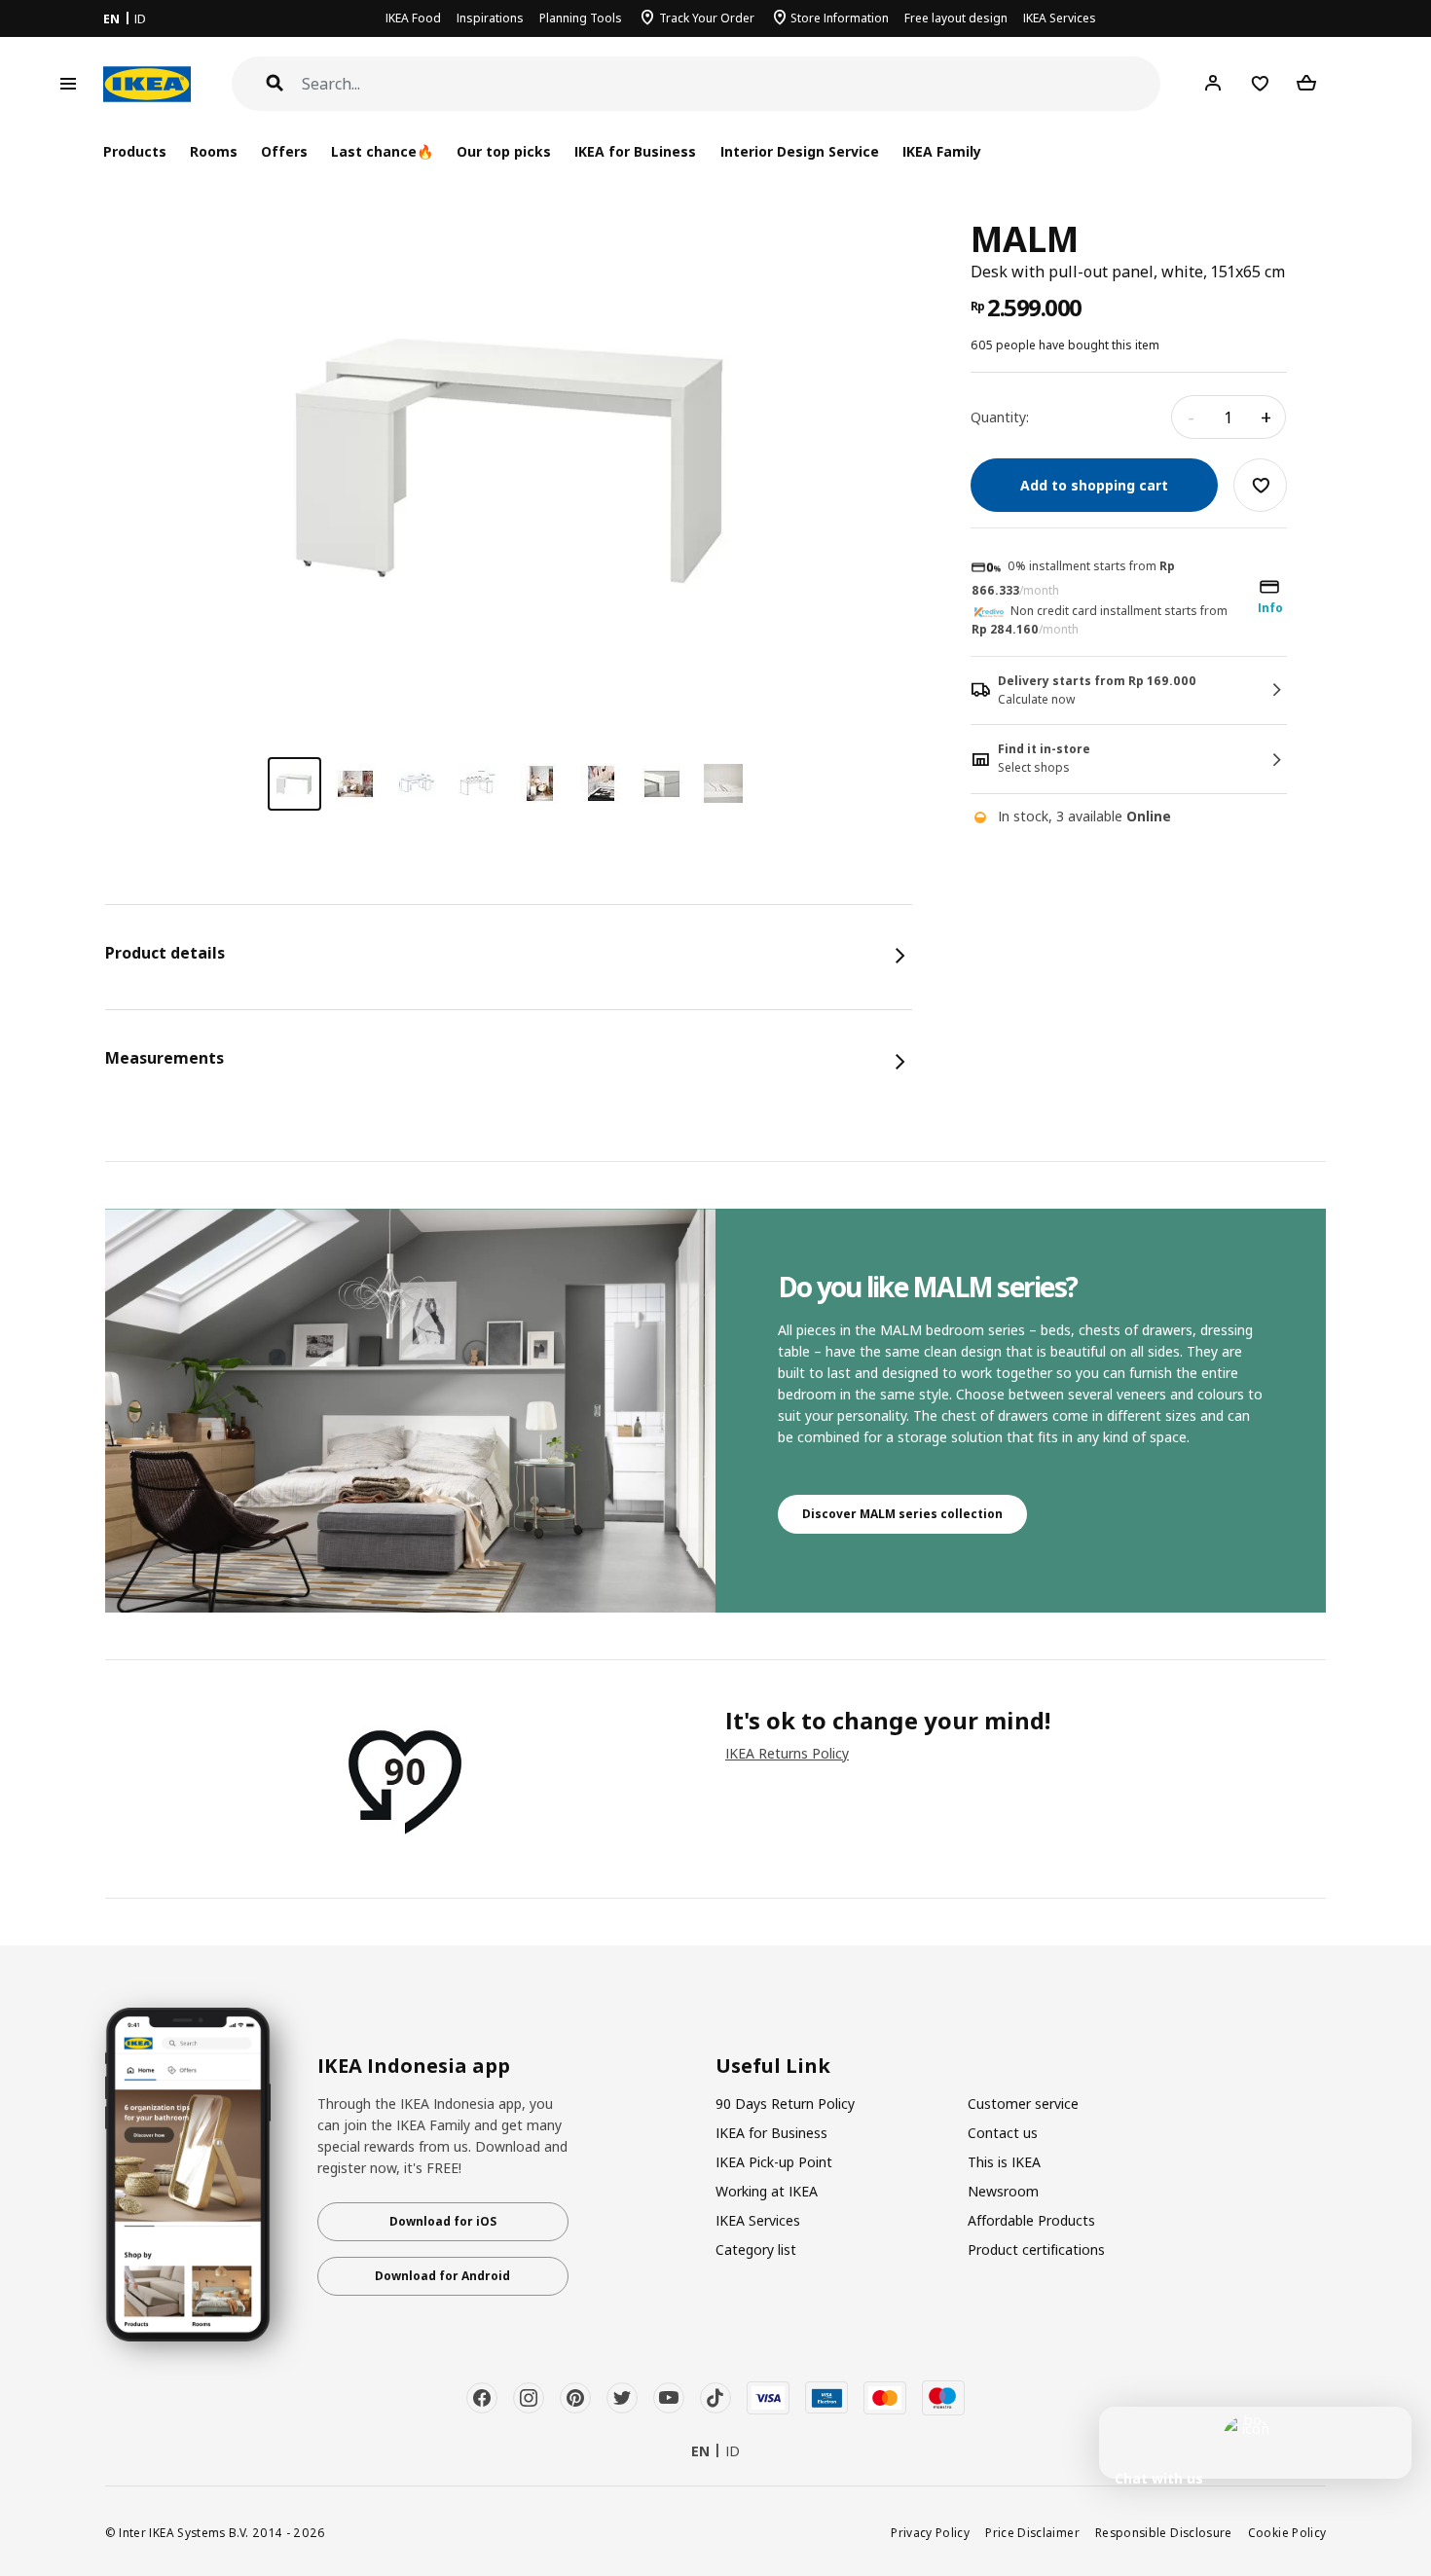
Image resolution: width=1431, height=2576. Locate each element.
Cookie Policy (1287, 2532)
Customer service (1023, 2104)
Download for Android (442, 2276)
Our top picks (504, 151)
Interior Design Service (800, 151)
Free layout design (956, 18)
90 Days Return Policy (785, 2104)
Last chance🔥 (382, 151)
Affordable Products (1031, 2220)
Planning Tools (581, 18)
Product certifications (1036, 2249)
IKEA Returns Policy (787, 1753)
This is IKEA (1004, 2162)
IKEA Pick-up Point (774, 2162)
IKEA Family (942, 151)
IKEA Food (413, 18)
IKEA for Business (635, 151)
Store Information (840, 18)
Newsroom (1003, 2191)
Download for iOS (443, 2221)
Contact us (1003, 2133)
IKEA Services (1060, 18)
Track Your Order (707, 18)
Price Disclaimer (1032, 2532)
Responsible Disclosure (1164, 2532)
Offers (284, 151)
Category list (756, 2249)
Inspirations (490, 18)
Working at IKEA (767, 2191)
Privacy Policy (930, 2532)
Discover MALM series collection (902, 1514)
